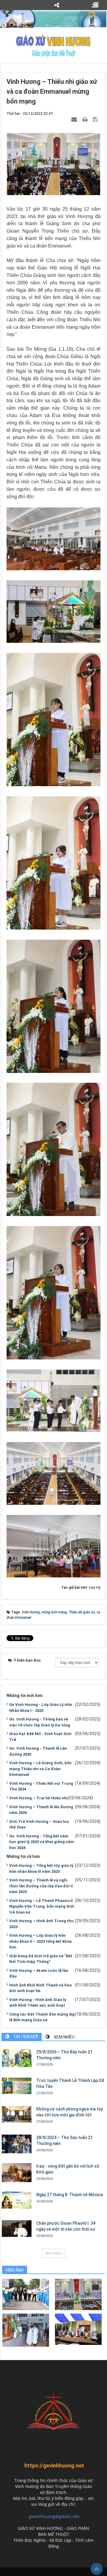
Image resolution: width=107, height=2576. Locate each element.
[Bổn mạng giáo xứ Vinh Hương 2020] (26, 2330)
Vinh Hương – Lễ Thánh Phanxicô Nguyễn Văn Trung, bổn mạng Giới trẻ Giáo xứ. (42, 1906)
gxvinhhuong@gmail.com (54, 2516)
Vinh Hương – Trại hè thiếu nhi (38, 1798)
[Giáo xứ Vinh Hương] (53, 46)
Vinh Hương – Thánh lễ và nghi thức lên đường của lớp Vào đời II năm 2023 (41, 1886)
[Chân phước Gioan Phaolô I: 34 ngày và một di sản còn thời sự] (17, 2229)
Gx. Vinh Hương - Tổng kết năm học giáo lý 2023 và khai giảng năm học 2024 (42, 1842)
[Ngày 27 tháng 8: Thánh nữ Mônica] (17, 2200)
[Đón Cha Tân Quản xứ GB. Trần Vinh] (26, 2294)
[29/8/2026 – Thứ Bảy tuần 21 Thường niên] (17, 2058)
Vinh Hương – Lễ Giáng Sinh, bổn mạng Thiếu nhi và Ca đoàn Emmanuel (40, 1769)
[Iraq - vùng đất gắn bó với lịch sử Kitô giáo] (17, 2173)
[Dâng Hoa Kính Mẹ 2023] (78, 2294)
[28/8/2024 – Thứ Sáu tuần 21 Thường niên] (17, 2144)
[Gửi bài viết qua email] (75, 119)
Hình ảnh (15, 2270)
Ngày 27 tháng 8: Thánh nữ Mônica (70, 2195)
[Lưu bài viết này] (96, 119)
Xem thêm (54, 2253)
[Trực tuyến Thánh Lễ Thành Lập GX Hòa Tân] (17, 2086)
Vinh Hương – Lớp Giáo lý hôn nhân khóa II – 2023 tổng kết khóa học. (40, 1941)
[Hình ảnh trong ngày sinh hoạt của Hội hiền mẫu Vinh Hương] (78, 2329)
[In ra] (86, 119)
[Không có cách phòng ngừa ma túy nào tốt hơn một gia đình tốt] (17, 2114)
